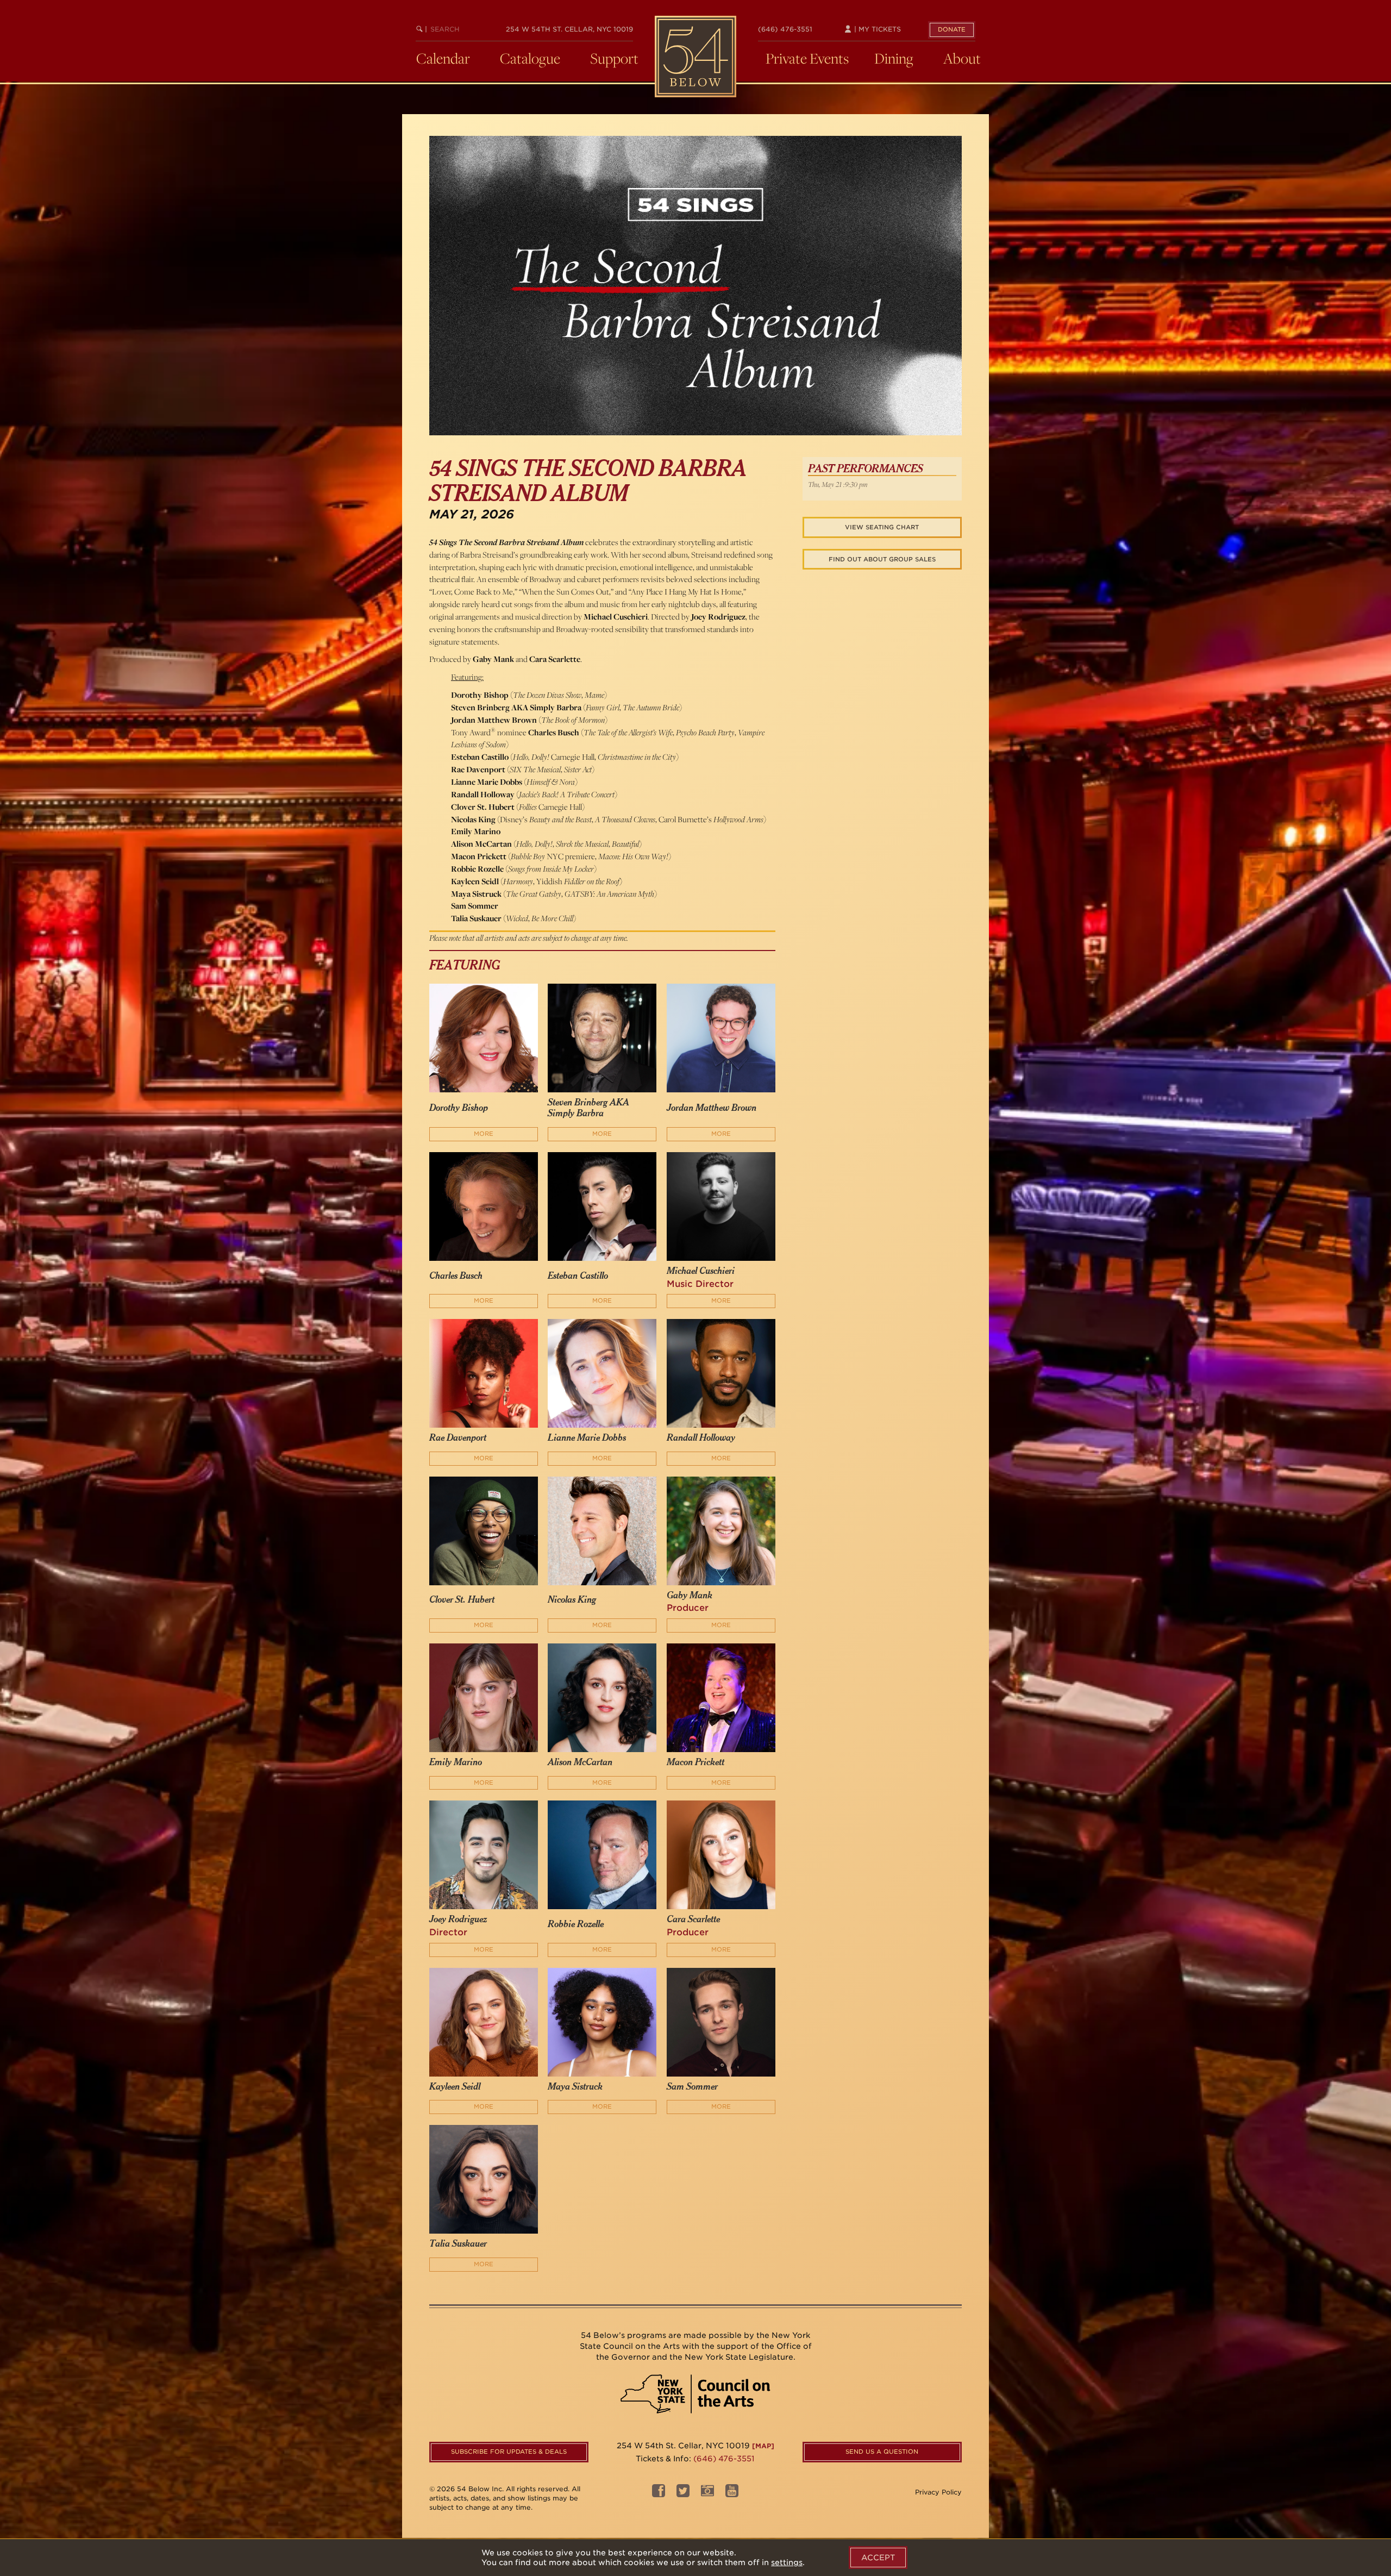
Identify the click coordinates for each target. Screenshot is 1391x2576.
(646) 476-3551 (785, 29)
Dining (894, 58)
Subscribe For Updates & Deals (509, 2452)
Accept (878, 2558)
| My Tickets (876, 29)
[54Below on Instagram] (707, 2494)
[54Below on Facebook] (659, 2494)
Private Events (807, 58)
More (484, 1134)
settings (787, 2562)
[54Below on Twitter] (683, 2494)
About (962, 58)
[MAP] (763, 2446)
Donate (952, 29)
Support (614, 58)
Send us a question (882, 2452)
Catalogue (530, 58)
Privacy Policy (938, 2492)
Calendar (443, 58)
